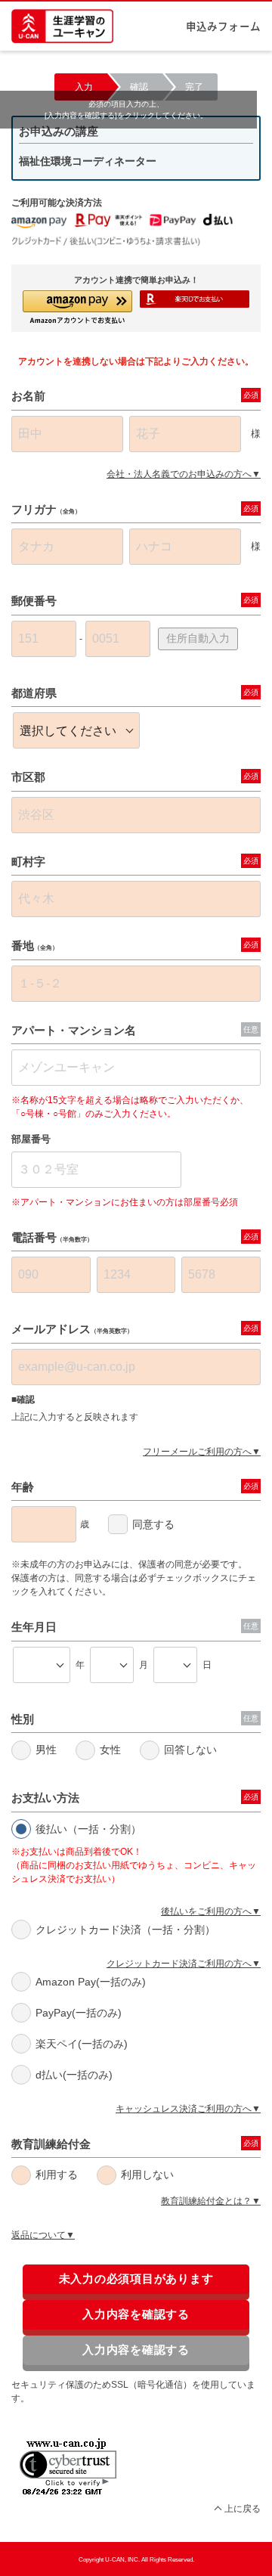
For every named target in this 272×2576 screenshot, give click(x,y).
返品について (39, 2235)
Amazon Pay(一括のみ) (91, 1982)
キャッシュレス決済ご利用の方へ (184, 2109)
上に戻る (243, 2509)
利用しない (147, 2175)
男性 (46, 1750)
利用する (57, 2175)
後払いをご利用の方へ (206, 1911)
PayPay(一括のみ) (79, 2013)
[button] (77, 307)
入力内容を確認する (136, 2314)
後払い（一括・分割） (88, 1829)
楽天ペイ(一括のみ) (82, 2044)
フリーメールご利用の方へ (197, 1452)
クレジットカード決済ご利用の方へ (179, 1964)
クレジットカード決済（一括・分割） (125, 1930)
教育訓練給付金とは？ (206, 2201)
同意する (153, 1524)
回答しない (190, 1750)
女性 (110, 1750)
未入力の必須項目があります (136, 2278)
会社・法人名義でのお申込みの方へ (179, 474)
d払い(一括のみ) (74, 2075)
